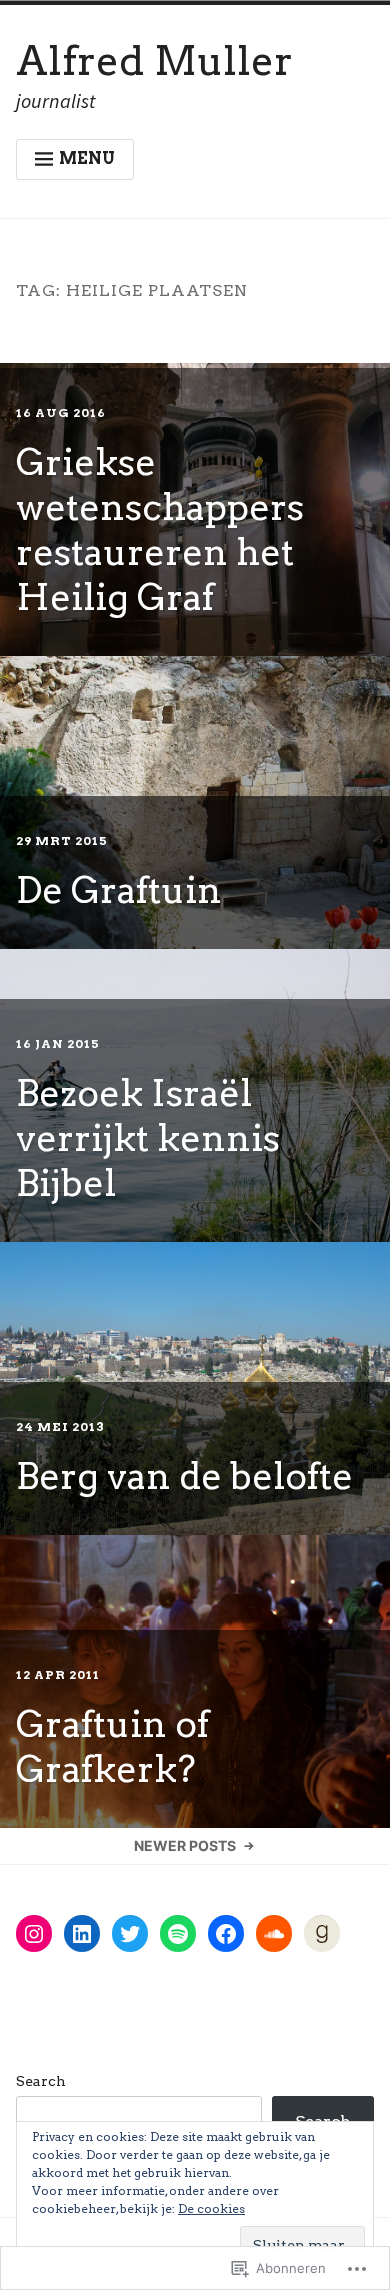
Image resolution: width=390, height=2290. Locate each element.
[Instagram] (34, 1934)
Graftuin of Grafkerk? (112, 1746)
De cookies (211, 2208)
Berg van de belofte (184, 1476)
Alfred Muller (154, 61)
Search (41, 2081)
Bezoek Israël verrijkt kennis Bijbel (148, 1138)
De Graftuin (119, 890)
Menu (87, 158)
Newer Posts (185, 1845)
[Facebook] (226, 1934)
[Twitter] (130, 1934)
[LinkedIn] (82, 1934)
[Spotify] (178, 1934)
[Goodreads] (322, 1934)
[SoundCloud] (274, 1934)
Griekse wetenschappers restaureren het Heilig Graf (160, 529)
